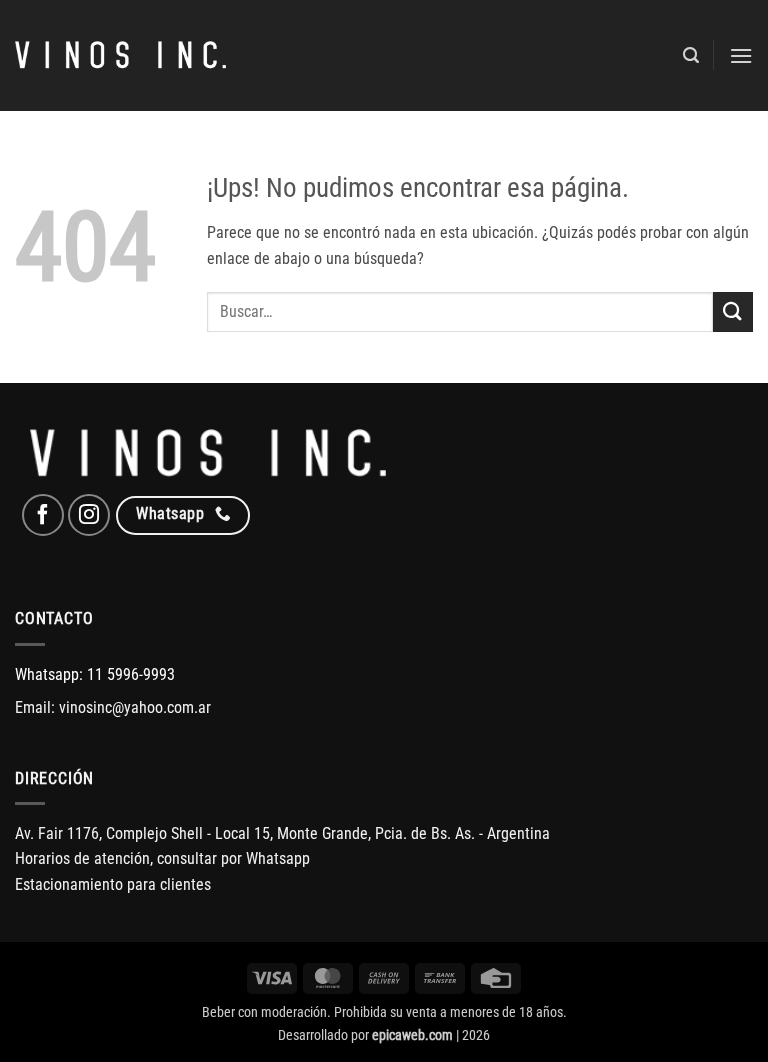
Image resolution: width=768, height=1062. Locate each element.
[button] (691, 55)
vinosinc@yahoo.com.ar (135, 707)
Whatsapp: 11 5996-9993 (95, 674)
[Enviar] (733, 311)
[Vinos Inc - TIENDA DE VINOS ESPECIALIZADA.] (120, 56)
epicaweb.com (412, 1035)
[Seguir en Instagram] (89, 515)
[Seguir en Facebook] (43, 515)
